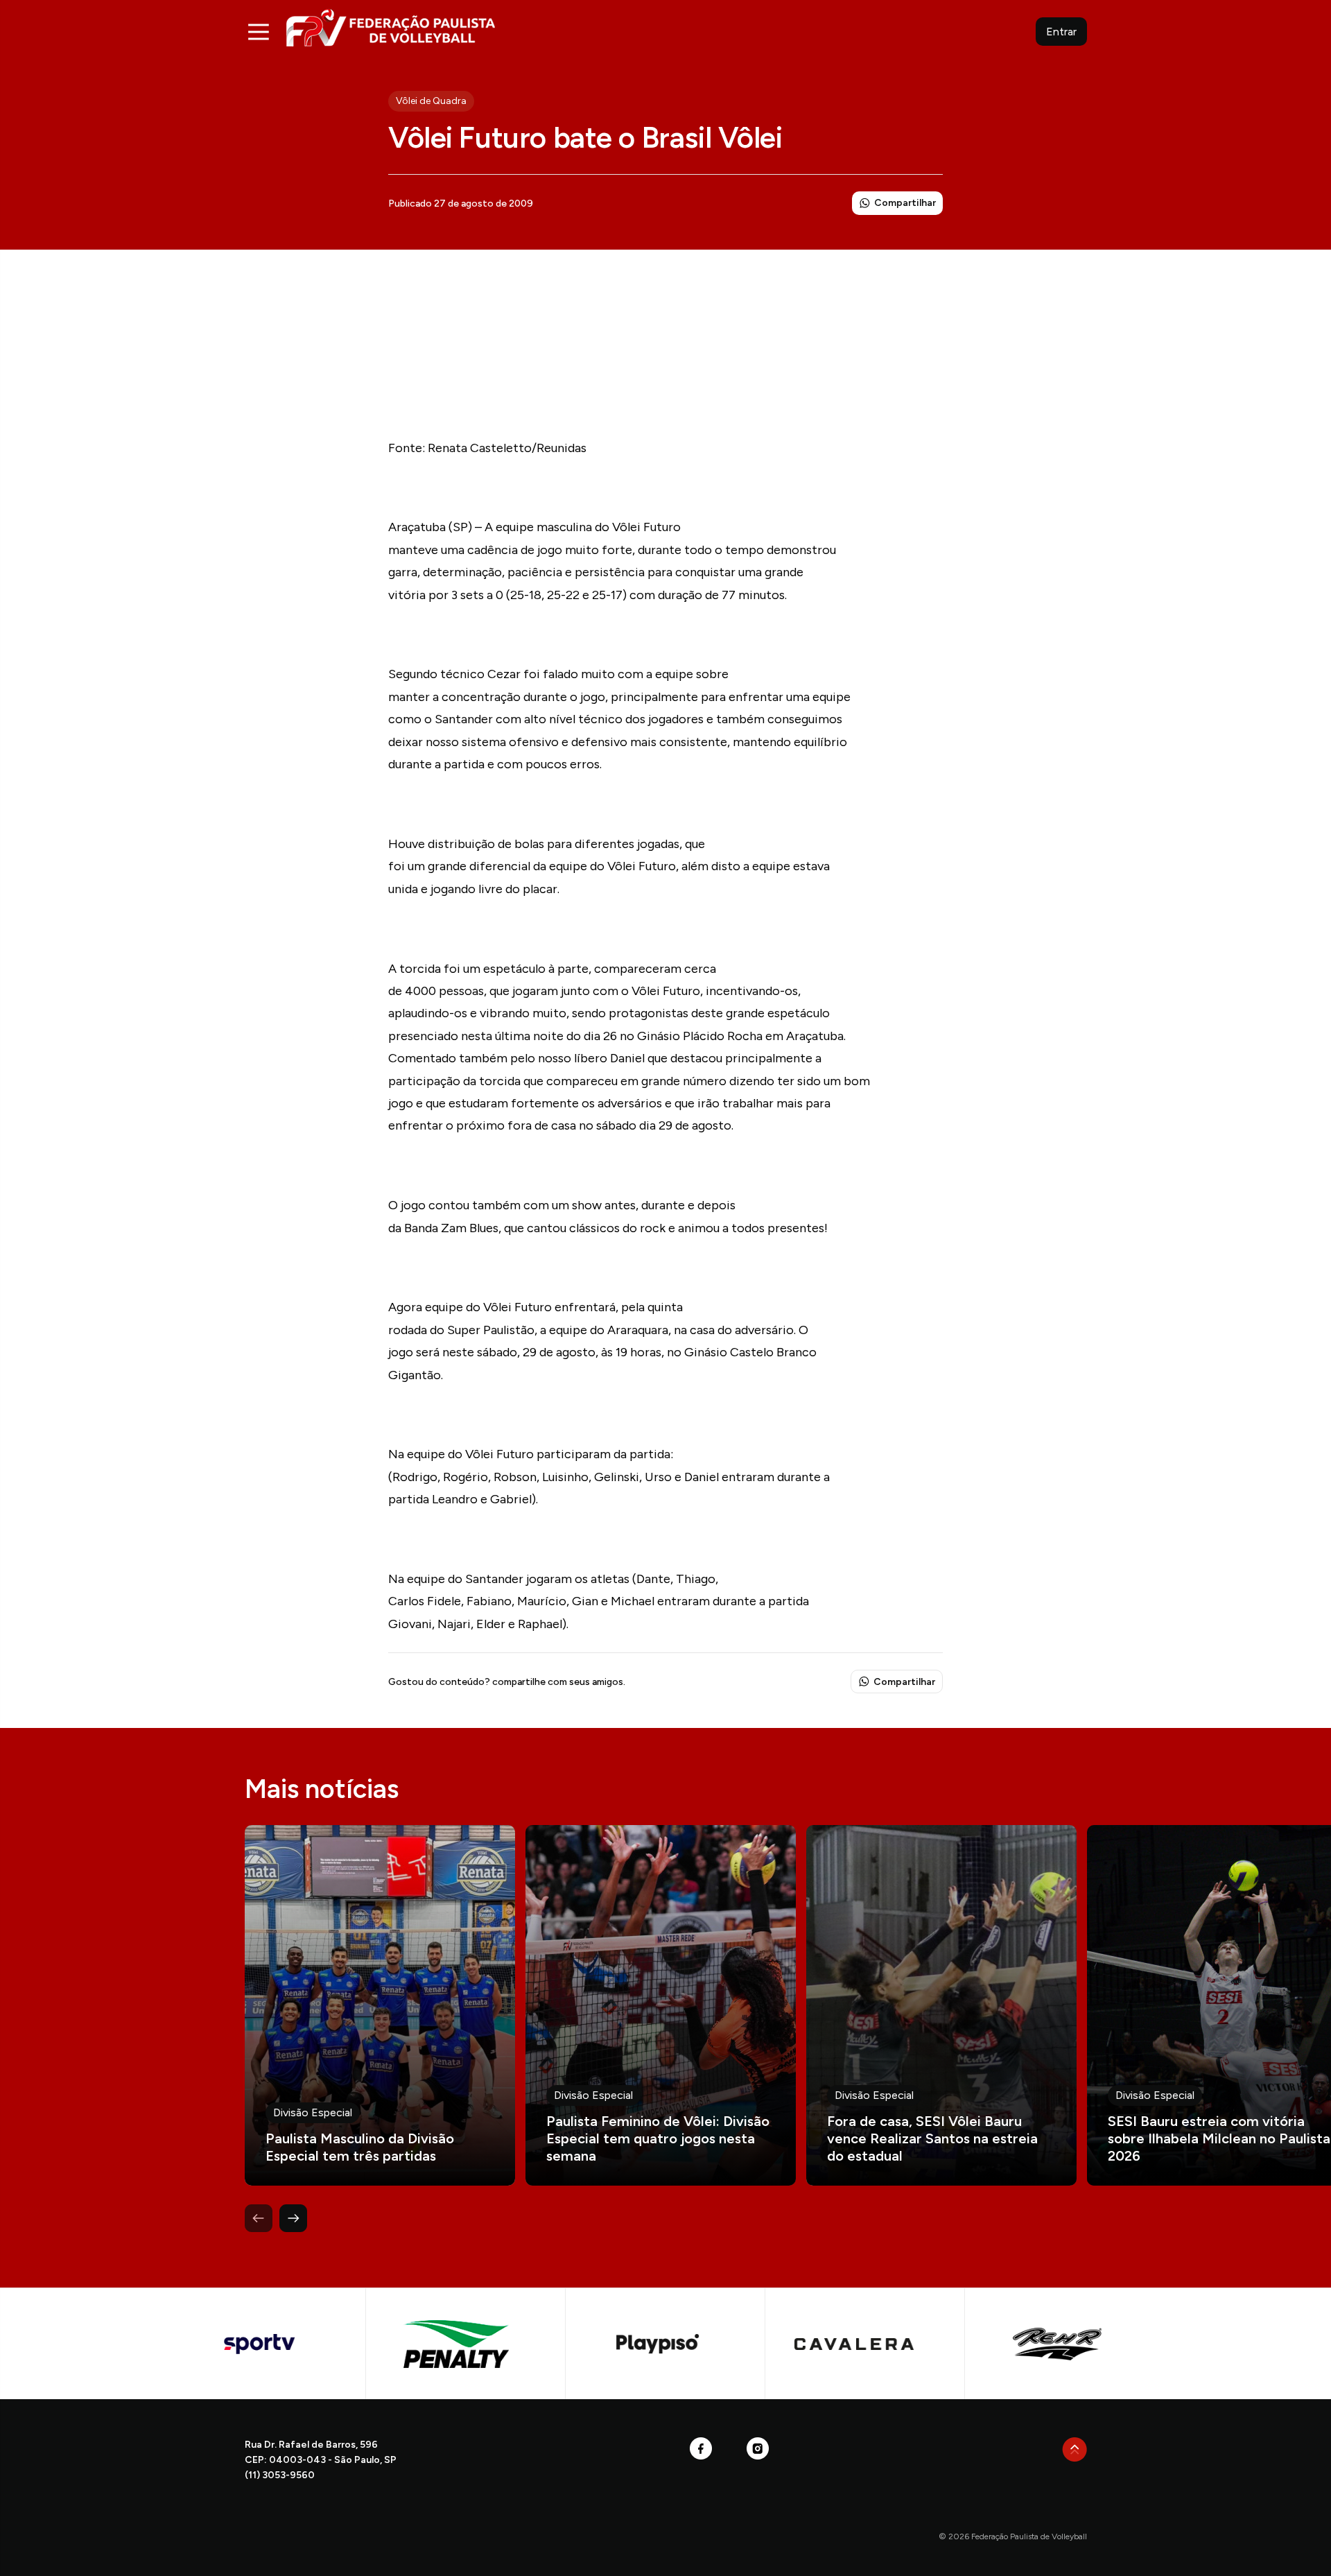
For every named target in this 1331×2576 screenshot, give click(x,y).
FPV (391, 27)
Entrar (1061, 32)
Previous (259, 2218)
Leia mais (380, 2005)
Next (293, 2218)
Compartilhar (905, 203)
